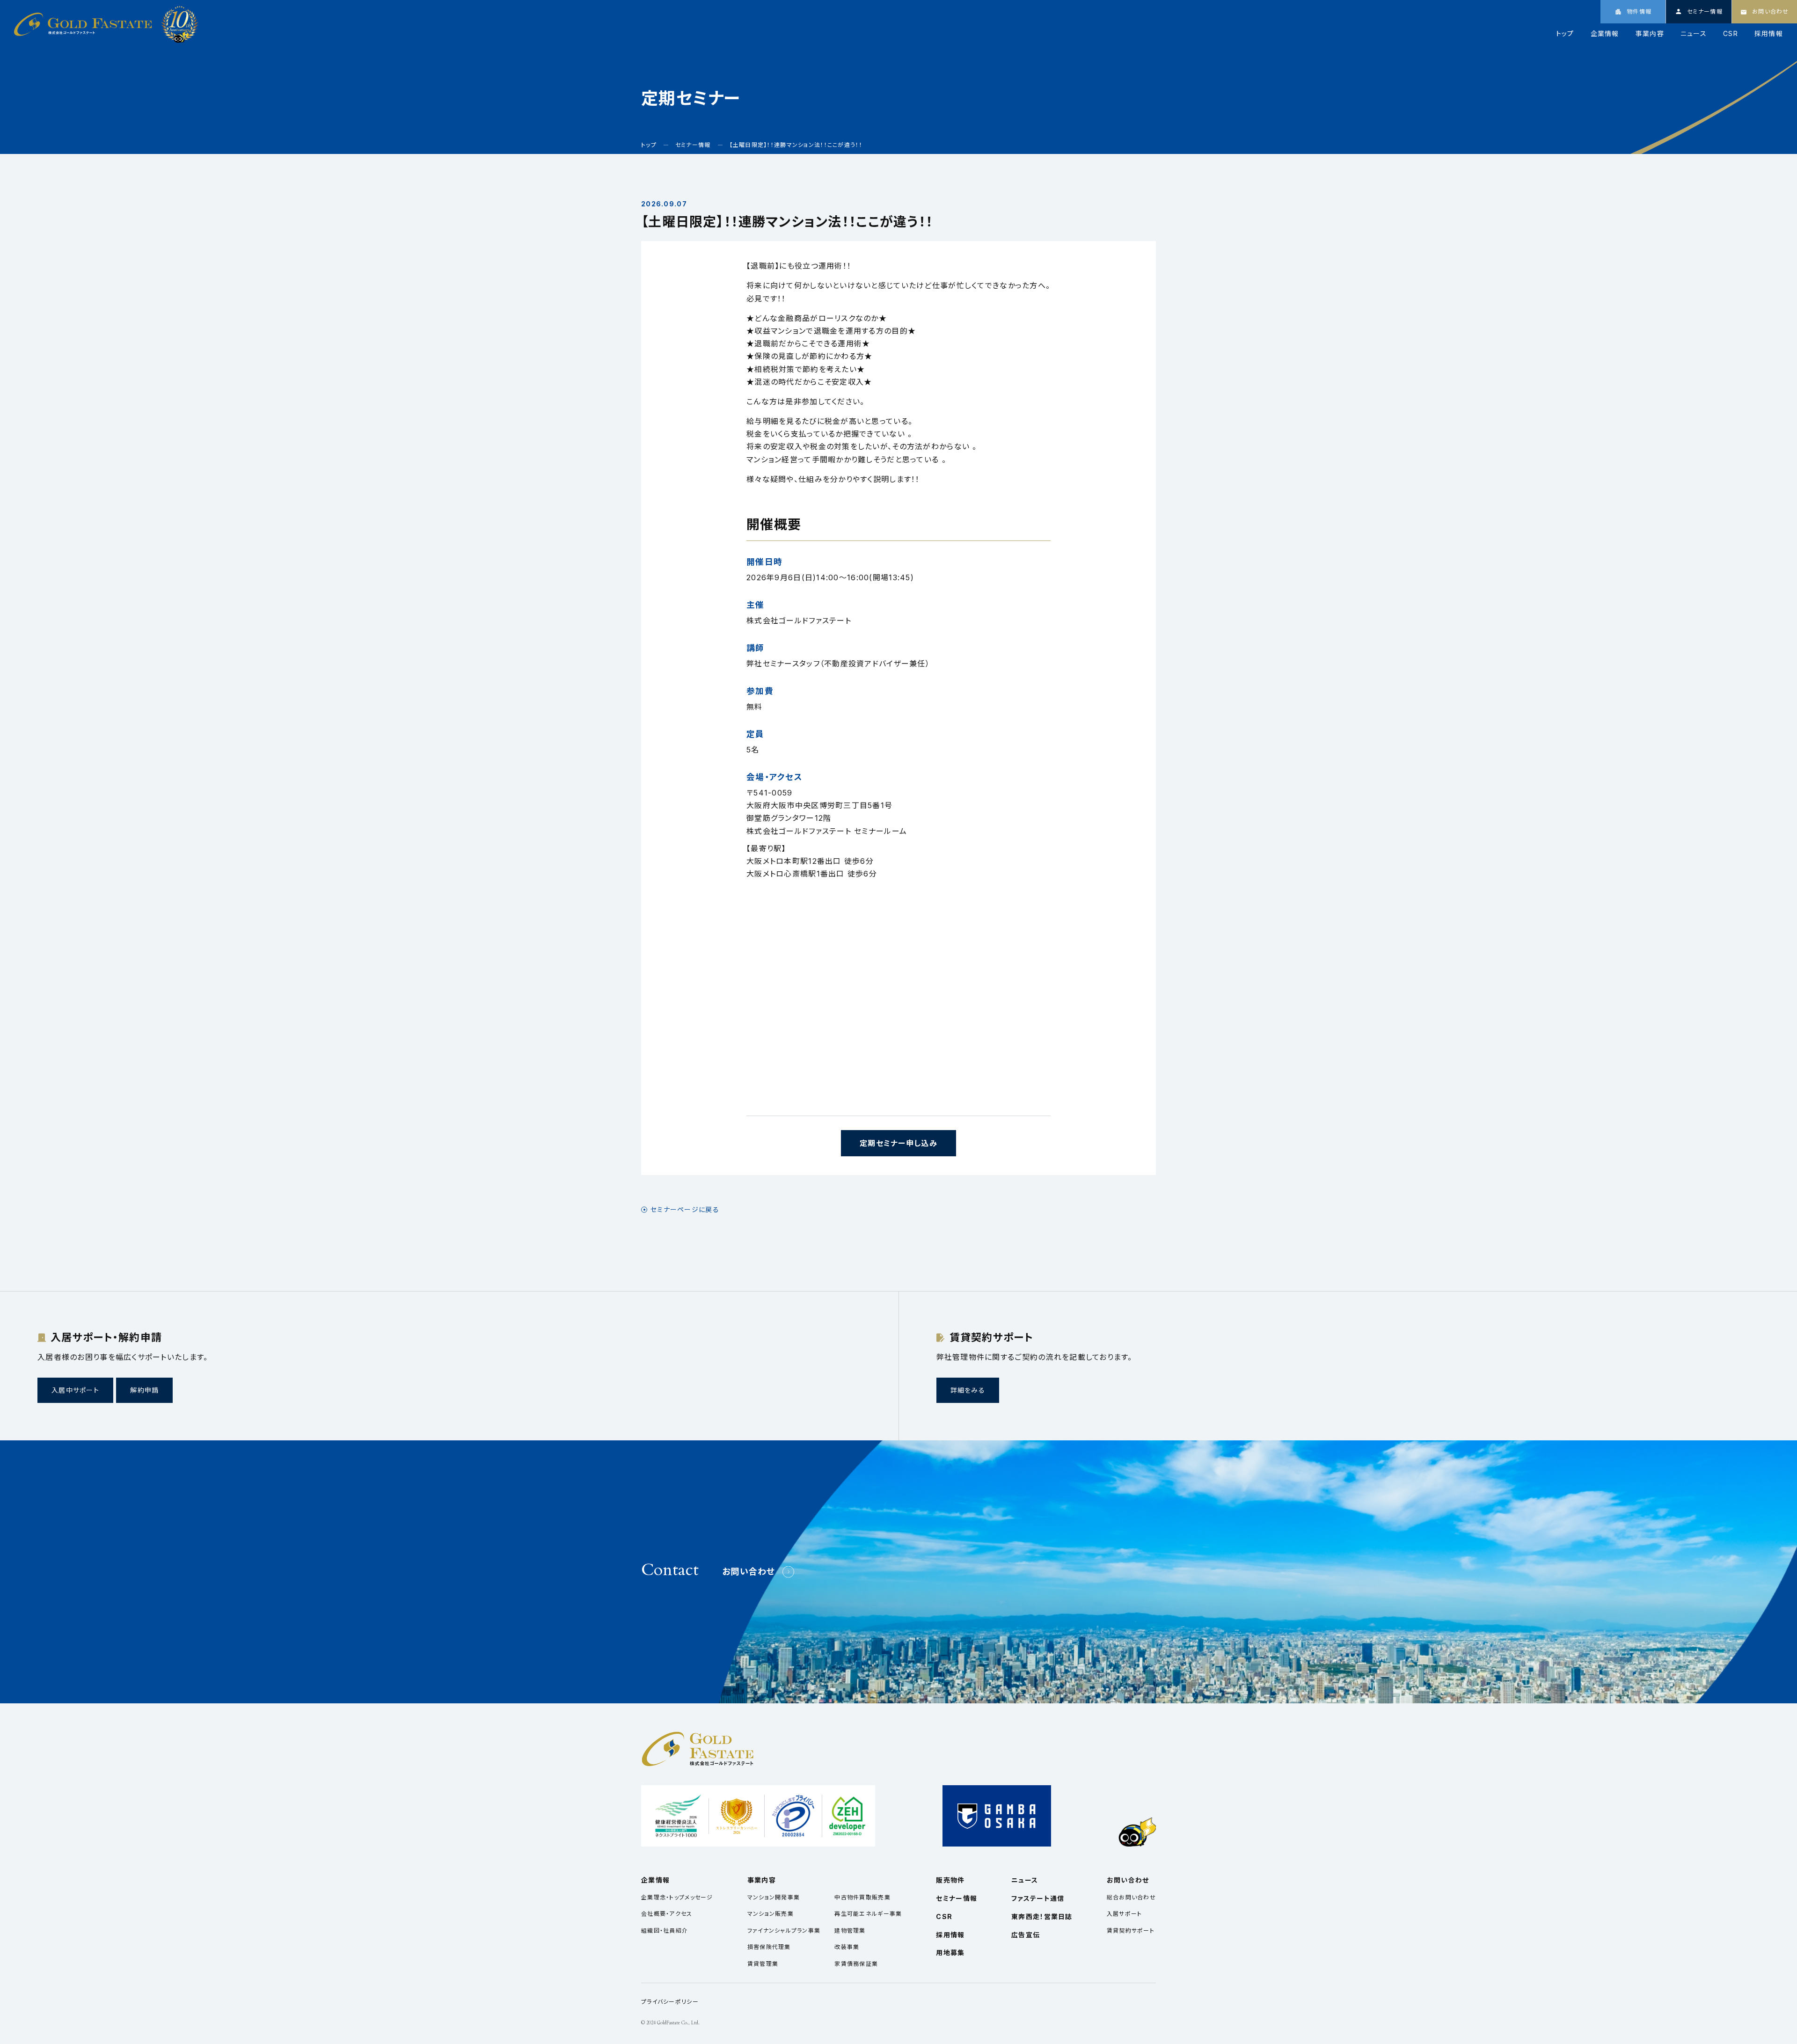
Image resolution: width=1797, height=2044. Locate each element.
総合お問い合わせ (1131, 1897)
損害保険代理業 (769, 1947)
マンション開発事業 (774, 1897)
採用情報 (1769, 34)
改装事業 (847, 1947)
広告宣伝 (1026, 1935)
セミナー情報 (957, 1898)
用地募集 (950, 1953)
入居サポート (1125, 1914)
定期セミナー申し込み (898, 1143)
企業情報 (1605, 34)
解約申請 (144, 1390)
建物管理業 (850, 1931)
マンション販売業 (771, 1914)
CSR (1731, 34)
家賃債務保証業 (856, 1964)
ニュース (1694, 34)
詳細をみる (968, 1390)
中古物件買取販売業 (862, 1897)
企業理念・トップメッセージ (677, 1897)
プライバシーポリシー (670, 2002)
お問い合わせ (749, 1572)
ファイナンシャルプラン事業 (784, 1931)
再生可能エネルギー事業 (868, 1914)
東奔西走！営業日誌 (1042, 1916)
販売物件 (950, 1880)
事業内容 (1650, 34)
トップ (1565, 34)
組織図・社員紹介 (665, 1931)
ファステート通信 (1038, 1898)
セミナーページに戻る (685, 1210)
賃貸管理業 (763, 1964)
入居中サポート (75, 1390)
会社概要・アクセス (667, 1914)
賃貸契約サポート (1131, 1931)
